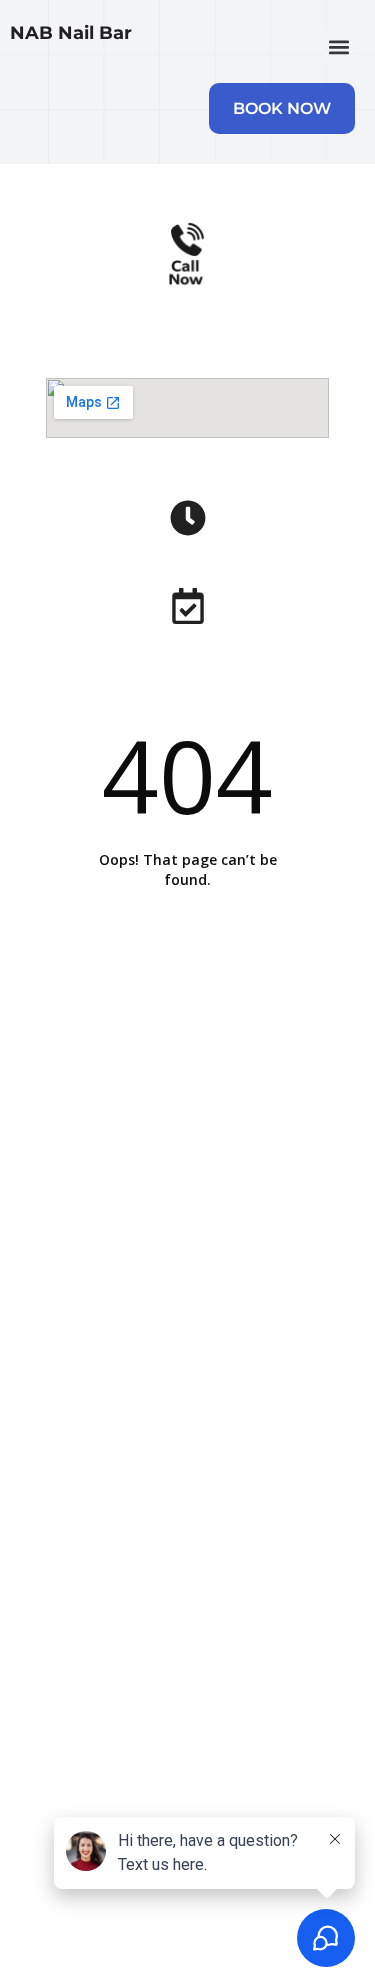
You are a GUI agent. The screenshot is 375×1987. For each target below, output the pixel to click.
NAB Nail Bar (71, 33)
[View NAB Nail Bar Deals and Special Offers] (188, 606)
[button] (338, 46)
